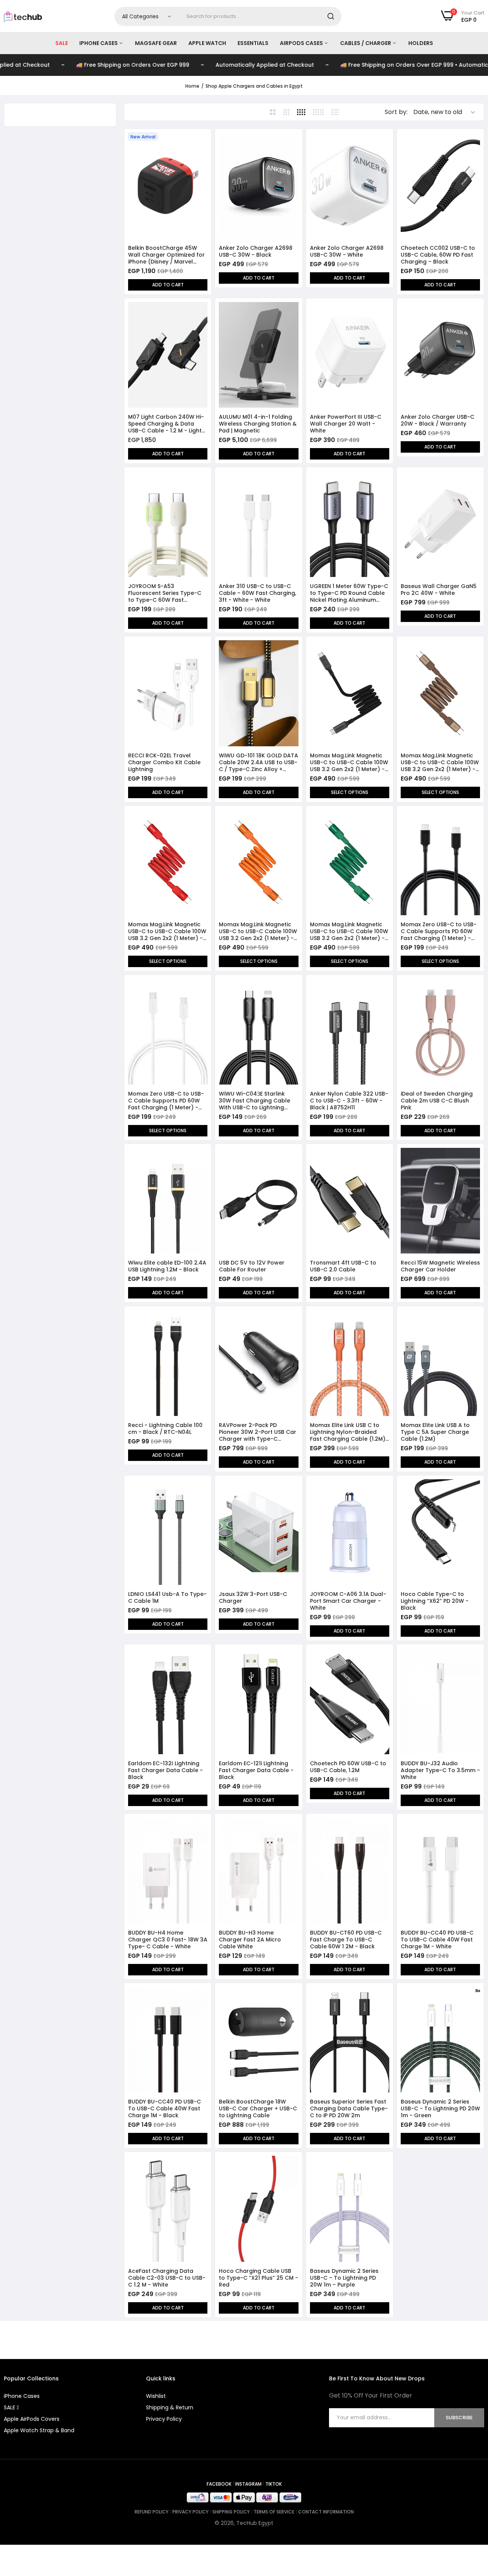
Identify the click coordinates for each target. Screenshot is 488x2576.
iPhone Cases (99, 43)
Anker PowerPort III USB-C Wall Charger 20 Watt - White (346, 424)
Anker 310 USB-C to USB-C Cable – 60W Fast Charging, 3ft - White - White (258, 593)
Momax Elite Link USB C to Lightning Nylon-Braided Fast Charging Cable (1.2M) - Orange (348, 1432)
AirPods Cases (302, 43)
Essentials (253, 43)
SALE (62, 43)
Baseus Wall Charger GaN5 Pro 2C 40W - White (439, 590)
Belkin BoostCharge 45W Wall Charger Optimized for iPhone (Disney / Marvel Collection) (166, 255)
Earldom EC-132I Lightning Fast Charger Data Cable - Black (165, 1770)
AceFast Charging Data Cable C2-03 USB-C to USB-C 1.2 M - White (167, 2278)
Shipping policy (231, 2512)
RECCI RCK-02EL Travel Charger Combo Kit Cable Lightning (164, 762)
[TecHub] (23, 16)
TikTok (274, 2484)
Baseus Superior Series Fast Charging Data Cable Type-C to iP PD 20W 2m (349, 2108)
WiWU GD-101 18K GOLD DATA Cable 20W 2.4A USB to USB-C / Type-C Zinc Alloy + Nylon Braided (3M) (258, 762)
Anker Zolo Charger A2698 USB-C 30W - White (347, 251)
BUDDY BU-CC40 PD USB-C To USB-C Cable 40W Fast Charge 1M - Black (165, 2108)
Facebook (219, 2484)
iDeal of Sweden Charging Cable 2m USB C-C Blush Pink (437, 1101)
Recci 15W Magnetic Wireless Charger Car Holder (440, 1266)
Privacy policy (190, 2512)
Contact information (326, 2512)
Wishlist (156, 2396)
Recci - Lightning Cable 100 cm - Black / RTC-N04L (165, 1429)
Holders (421, 43)
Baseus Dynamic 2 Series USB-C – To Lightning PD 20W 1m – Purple (344, 2278)
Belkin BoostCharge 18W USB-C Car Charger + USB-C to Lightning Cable (258, 2108)
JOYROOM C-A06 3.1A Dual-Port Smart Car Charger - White (348, 1601)
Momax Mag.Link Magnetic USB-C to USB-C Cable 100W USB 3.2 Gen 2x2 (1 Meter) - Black (349, 762)
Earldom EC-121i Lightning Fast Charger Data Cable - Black (256, 1770)
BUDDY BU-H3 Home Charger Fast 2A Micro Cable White (250, 1940)
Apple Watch (207, 43)
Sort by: (396, 112)
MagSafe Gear (156, 43)
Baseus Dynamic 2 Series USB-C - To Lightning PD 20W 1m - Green (440, 2108)
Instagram (248, 2484)
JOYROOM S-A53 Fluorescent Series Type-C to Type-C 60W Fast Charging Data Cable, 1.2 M (165, 593)
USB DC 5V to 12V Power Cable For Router (252, 1266)
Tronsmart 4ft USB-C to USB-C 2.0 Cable (343, 1266)
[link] (201, 139)
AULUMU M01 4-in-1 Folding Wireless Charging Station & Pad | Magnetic (258, 424)
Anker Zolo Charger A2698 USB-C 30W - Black (256, 251)
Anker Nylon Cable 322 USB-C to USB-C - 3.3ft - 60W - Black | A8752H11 (349, 1101)
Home (192, 86)
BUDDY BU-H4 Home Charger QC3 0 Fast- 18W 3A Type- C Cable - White (168, 1940)
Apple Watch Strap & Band (39, 2430)
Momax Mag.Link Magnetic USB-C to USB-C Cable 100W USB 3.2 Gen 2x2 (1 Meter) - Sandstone (440, 762)
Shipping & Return (170, 2407)
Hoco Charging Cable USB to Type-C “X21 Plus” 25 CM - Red (258, 2278)
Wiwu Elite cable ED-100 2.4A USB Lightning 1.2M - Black (167, 1266)
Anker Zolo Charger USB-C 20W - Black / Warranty (437, 420)
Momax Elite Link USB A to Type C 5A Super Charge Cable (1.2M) (435, 1432)
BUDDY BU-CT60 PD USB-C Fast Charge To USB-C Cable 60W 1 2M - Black (346, 1940)
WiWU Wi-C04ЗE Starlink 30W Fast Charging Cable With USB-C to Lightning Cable (254, 1101)
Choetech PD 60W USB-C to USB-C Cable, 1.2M (348, 1767)
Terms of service (274, 2512)
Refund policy (152, 2512)
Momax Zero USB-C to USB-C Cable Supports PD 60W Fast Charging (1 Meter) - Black (439, 931)
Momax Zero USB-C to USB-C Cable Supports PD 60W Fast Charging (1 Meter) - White (166, 1101)
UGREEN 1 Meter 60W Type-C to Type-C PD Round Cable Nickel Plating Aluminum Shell (349, 593)
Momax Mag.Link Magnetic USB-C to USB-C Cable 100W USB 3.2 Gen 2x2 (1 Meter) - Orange (258, 931)
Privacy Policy (164, 2419)
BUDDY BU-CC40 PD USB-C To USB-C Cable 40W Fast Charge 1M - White (437, 1940)
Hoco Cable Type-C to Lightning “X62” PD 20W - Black (435, 1601)
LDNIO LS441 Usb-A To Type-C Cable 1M (167, 1597)
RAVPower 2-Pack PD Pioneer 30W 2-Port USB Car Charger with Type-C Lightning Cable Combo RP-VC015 (258, 1432)
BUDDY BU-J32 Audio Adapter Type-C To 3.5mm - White (440, 1770)
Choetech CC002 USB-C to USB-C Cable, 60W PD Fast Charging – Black (438, 255)
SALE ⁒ (11, 2407)
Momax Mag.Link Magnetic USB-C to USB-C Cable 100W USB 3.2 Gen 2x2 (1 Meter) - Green (349, 931)
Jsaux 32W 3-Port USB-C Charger (253, 1597)
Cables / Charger (366, 43)
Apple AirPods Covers (32, 2419)
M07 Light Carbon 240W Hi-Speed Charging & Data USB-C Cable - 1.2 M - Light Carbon (166, 424)
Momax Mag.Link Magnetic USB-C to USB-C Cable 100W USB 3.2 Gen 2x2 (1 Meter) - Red (167, 931)
